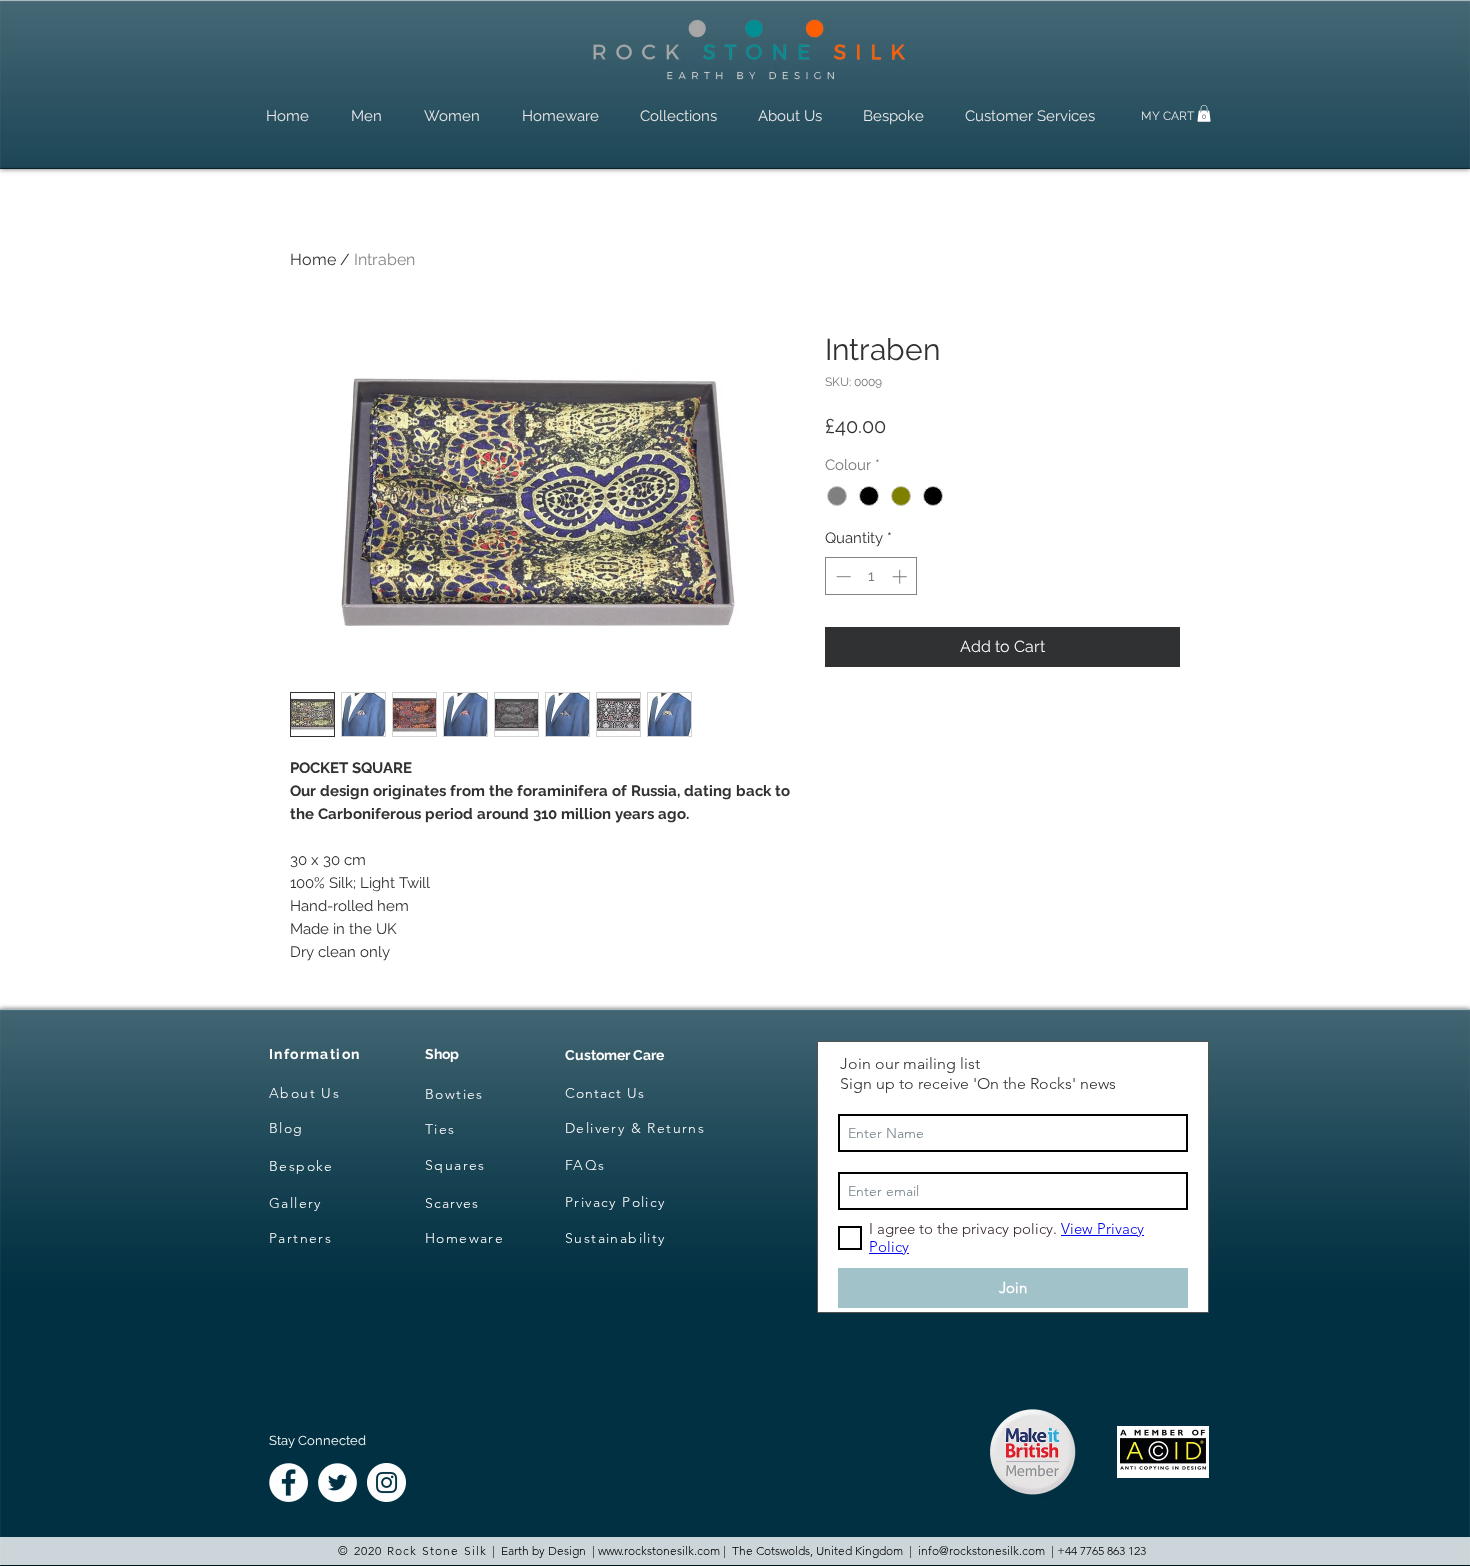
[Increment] (901, 576)
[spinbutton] (871, 576)
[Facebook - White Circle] (288, 1482)
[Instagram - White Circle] (386, 1482)
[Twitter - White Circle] (337, 1482)
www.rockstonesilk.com (659, 1550)
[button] (1204, 113)
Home (313, 259)
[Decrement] (841, 576)
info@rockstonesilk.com (981, 1550)
